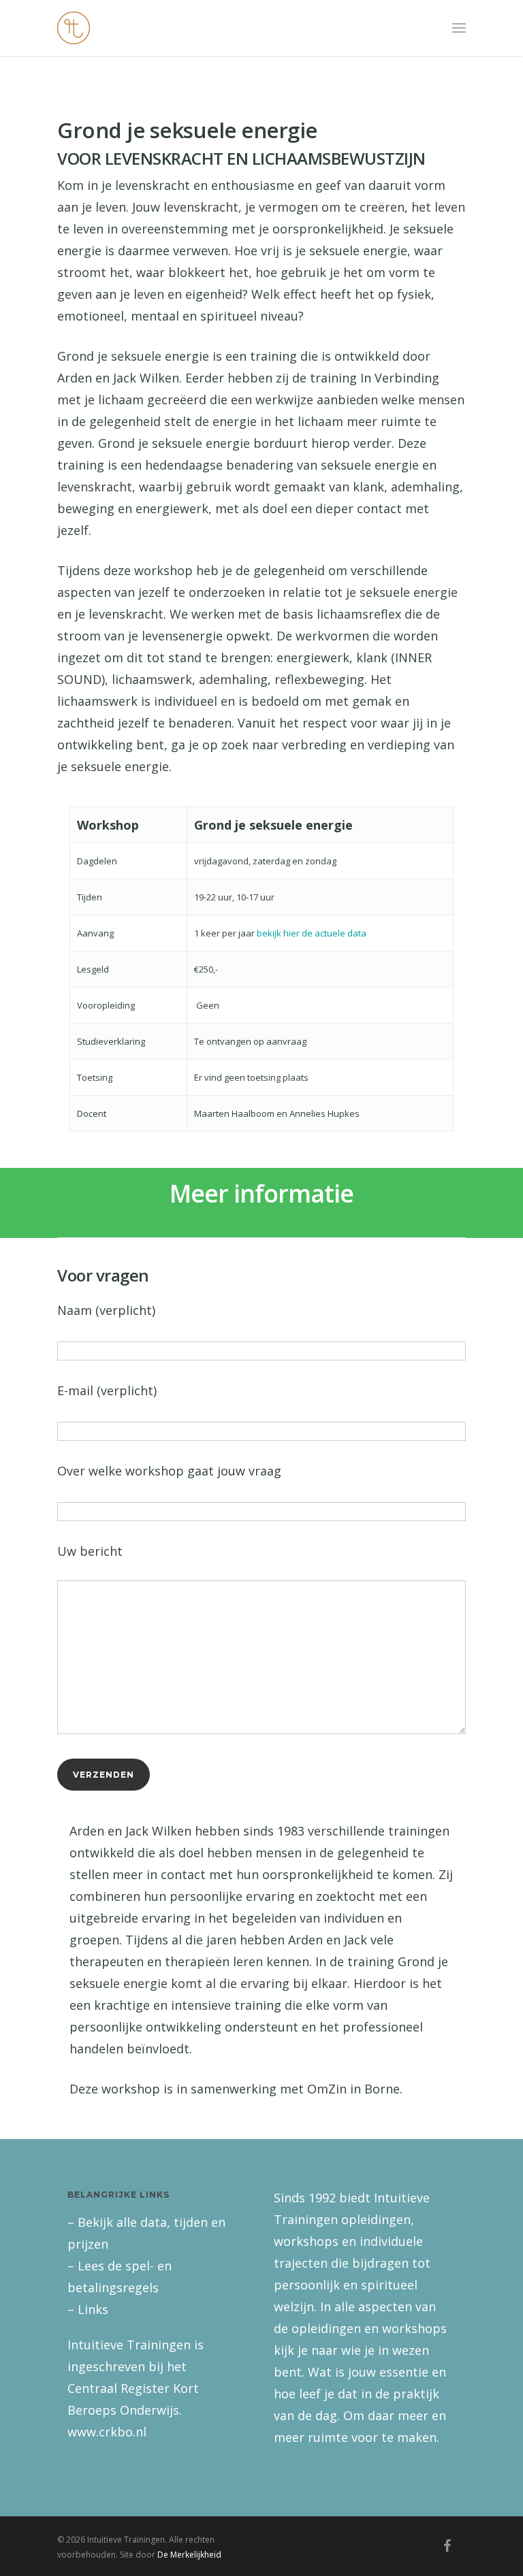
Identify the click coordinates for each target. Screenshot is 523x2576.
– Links (88, 2309)
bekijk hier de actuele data (312, 933)
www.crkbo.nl (107, 2432)
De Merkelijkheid (189, 2555)
